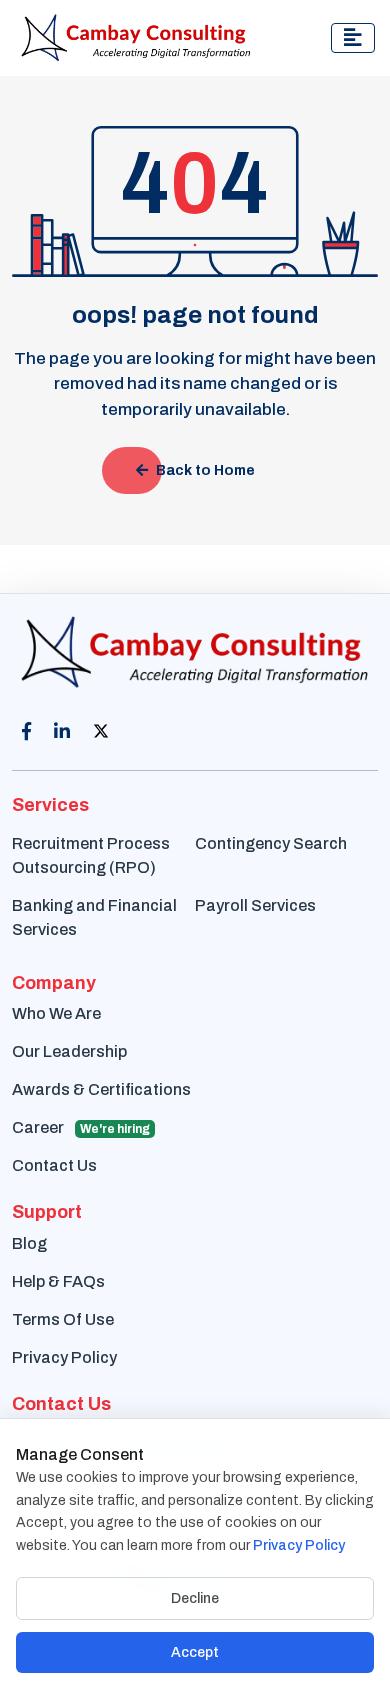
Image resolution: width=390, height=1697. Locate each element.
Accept (195, 1652)
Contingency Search (271, 843)
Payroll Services (255, 905)
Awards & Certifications (101, 1089)
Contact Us (54, 1165)
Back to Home (205, 470)
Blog (29, 1243)
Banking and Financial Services (94, 917)
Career (81, 1127)
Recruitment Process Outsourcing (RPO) (91, 855)
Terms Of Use (63, 1319)
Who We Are (56, 1013)
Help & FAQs (58, 1281)
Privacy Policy (64, 1357)
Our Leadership (69, 1051)
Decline (195, 1598)
